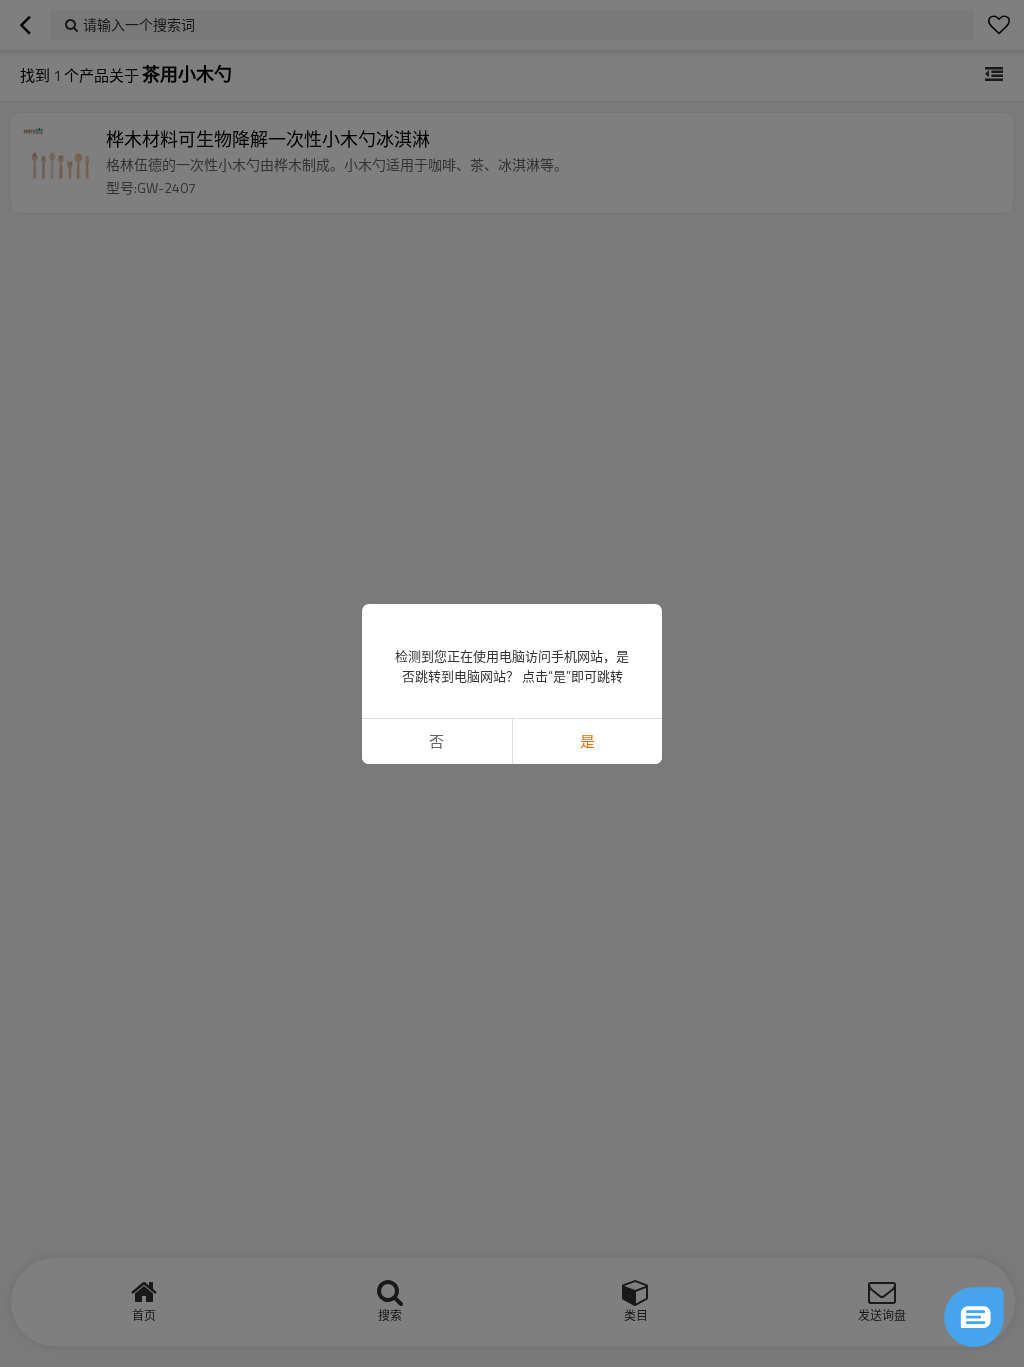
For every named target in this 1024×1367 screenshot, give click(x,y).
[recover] (974, 1317)
